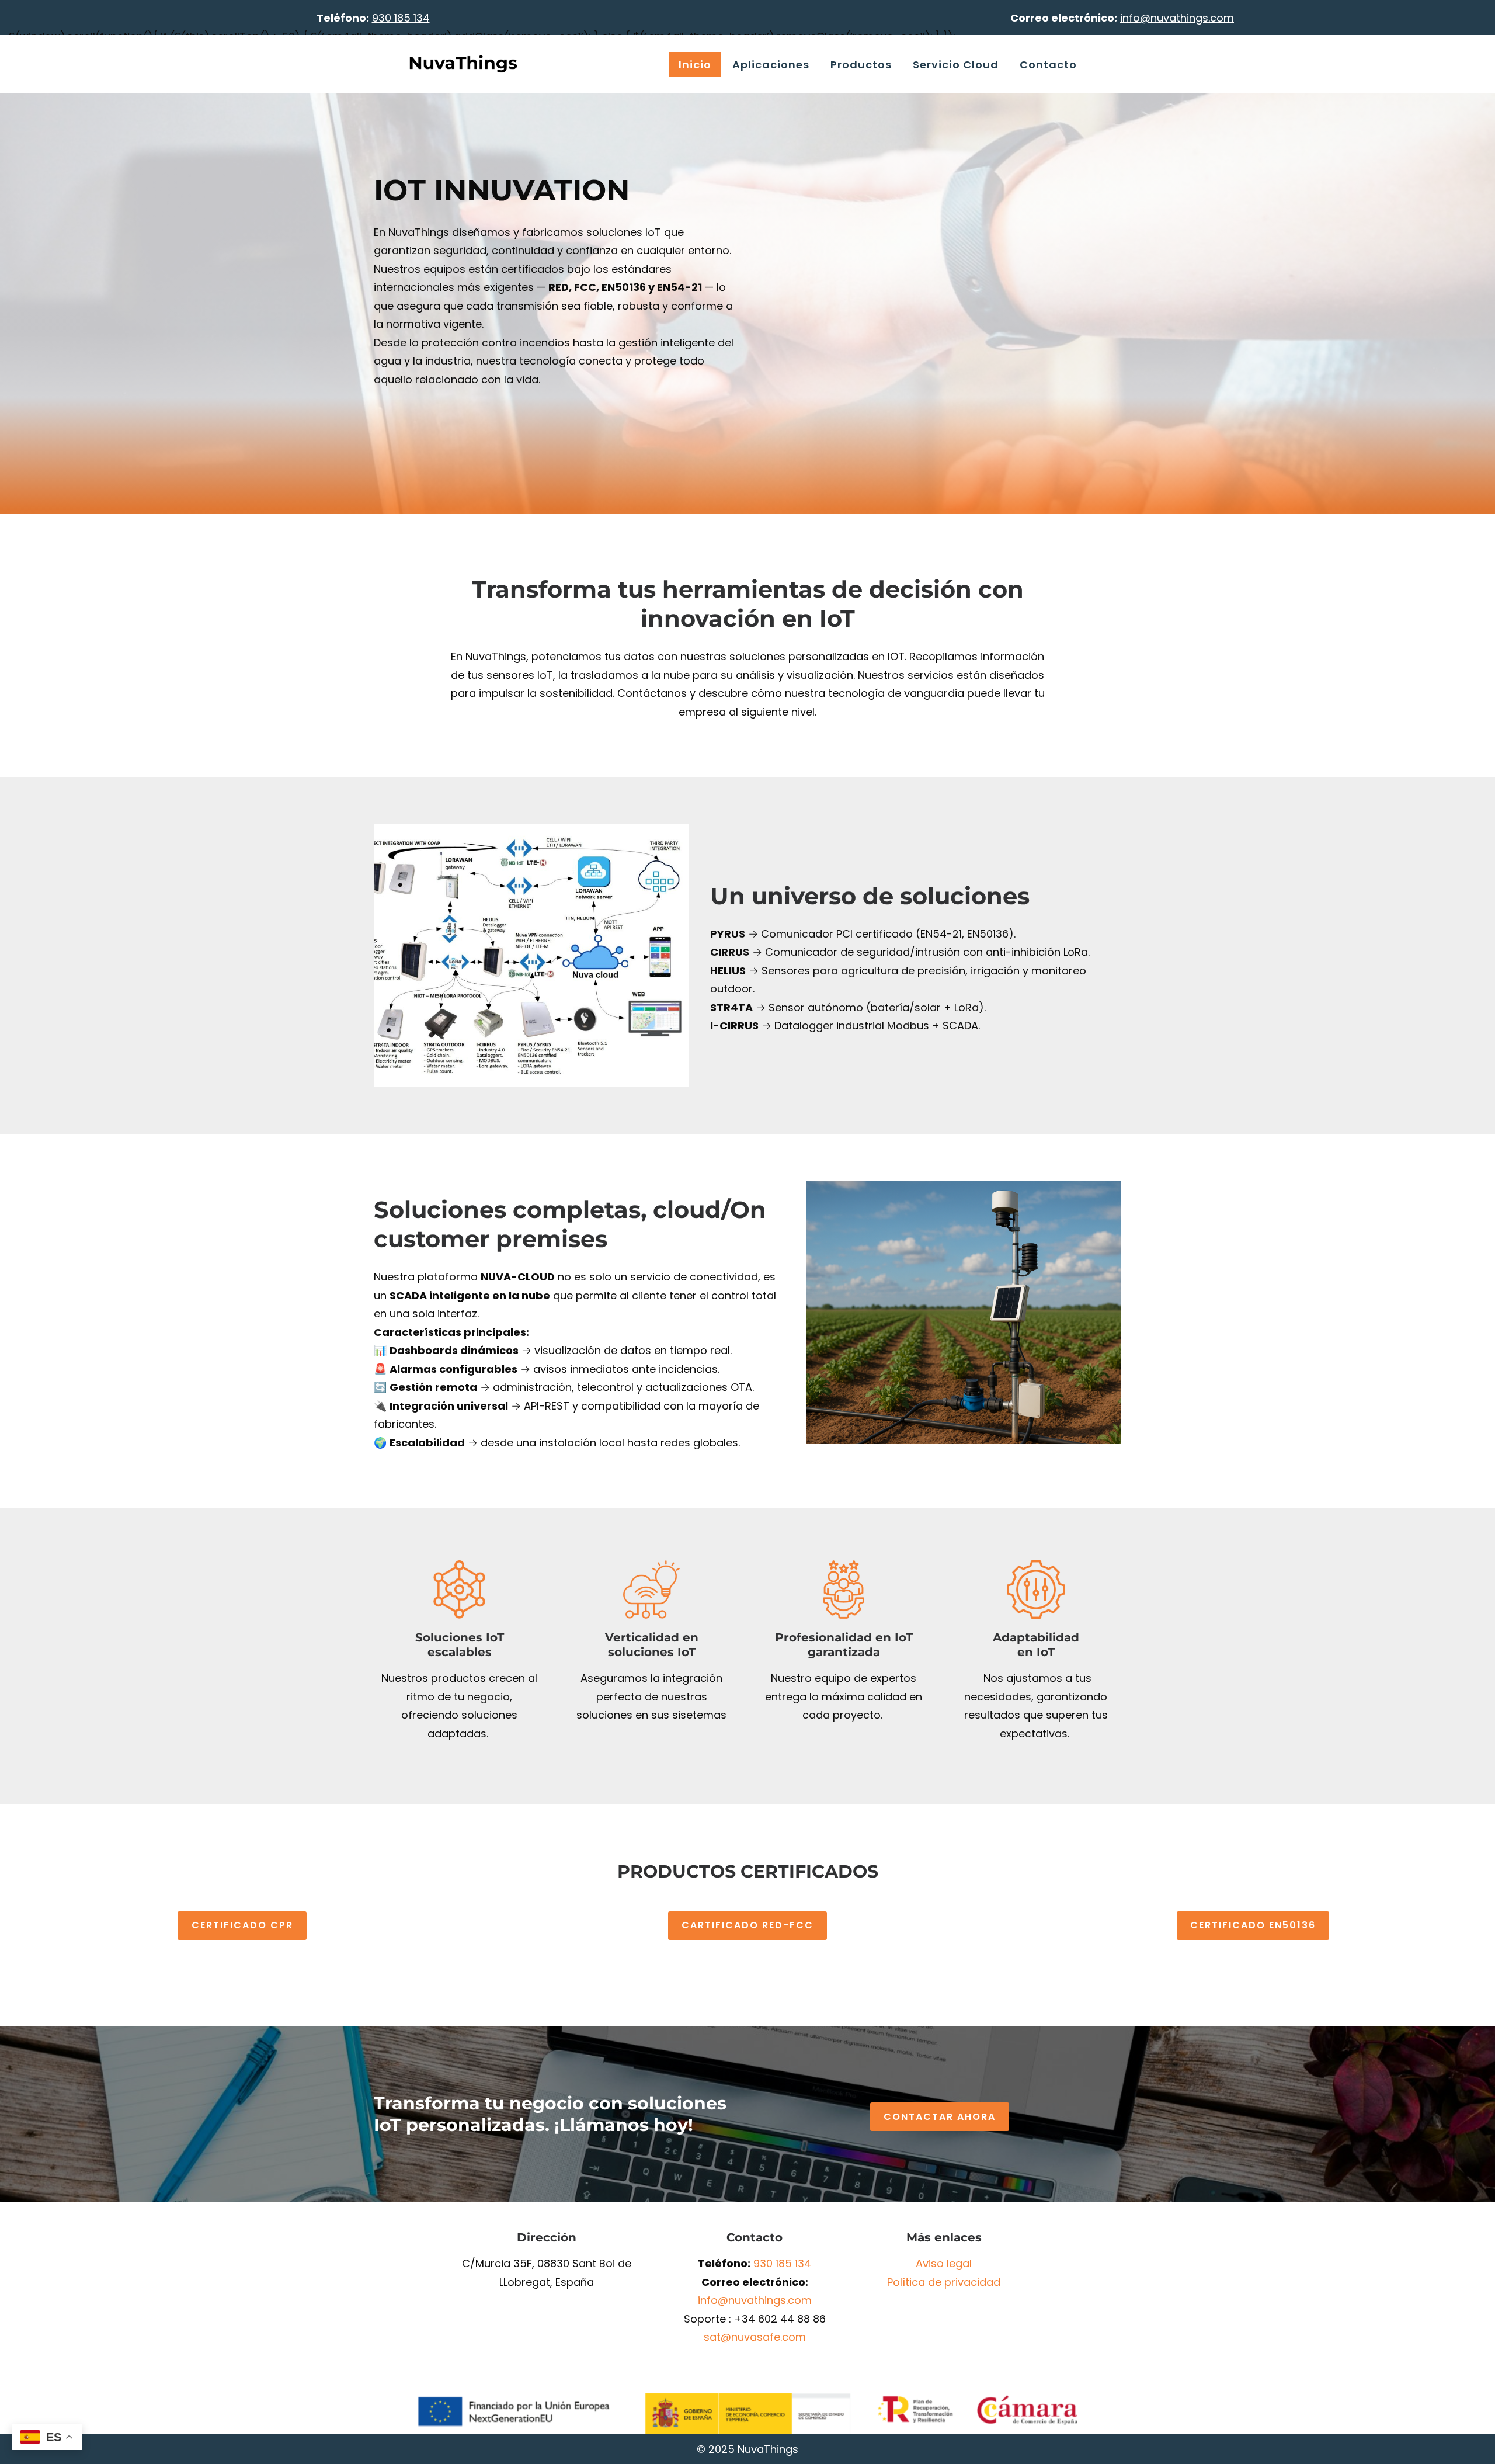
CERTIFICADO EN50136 (1253, 1925)
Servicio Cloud (956, 65)
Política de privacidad (944, 2282)
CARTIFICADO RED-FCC (747, 1925)
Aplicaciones (771, 65)
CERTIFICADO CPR (242, 1925)
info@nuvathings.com (755, 2300)
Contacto (1048, 65)
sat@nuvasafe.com (755, 2337)
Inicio (695, 65)
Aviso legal (944, 2263)
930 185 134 (782, 2263)
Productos (861, 65)
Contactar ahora (940, 2117)
